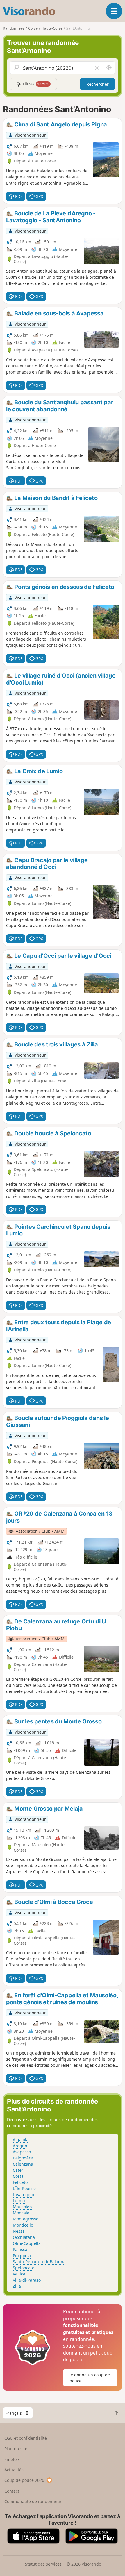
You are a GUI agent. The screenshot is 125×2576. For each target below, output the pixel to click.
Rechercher (98, 84)
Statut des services (43, 2564)
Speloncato (24, 2268)
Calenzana (23, 2164)
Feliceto (20, 2182)
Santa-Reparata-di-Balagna (39, 2262)
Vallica (19, 2274)
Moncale (21, 2213)
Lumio (19, 2201)
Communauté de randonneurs (34, 2501)
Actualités (14, 2470)
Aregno (20, 2146)
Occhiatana (24, 2237)
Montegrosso (26, 2219)
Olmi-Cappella (27, 2243)
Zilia (17, 2286)
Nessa (19, 2231)
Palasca (20, 2249)
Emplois (12, 2459)
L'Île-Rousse (24, 2188)
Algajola (21, 2140)
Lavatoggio (23, 2194)
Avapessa (22, 2152)
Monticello (23, 2225)
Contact (12, 2491)
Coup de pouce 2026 (24, 2480)
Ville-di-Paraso (27, 2280)
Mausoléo (22, 2207)
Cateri (19, 2170)
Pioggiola (22, 2256)
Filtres (35, 84)
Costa (18, 2176)
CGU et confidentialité (26, 2438)
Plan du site (16, 2449)
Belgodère (23, 2158)
